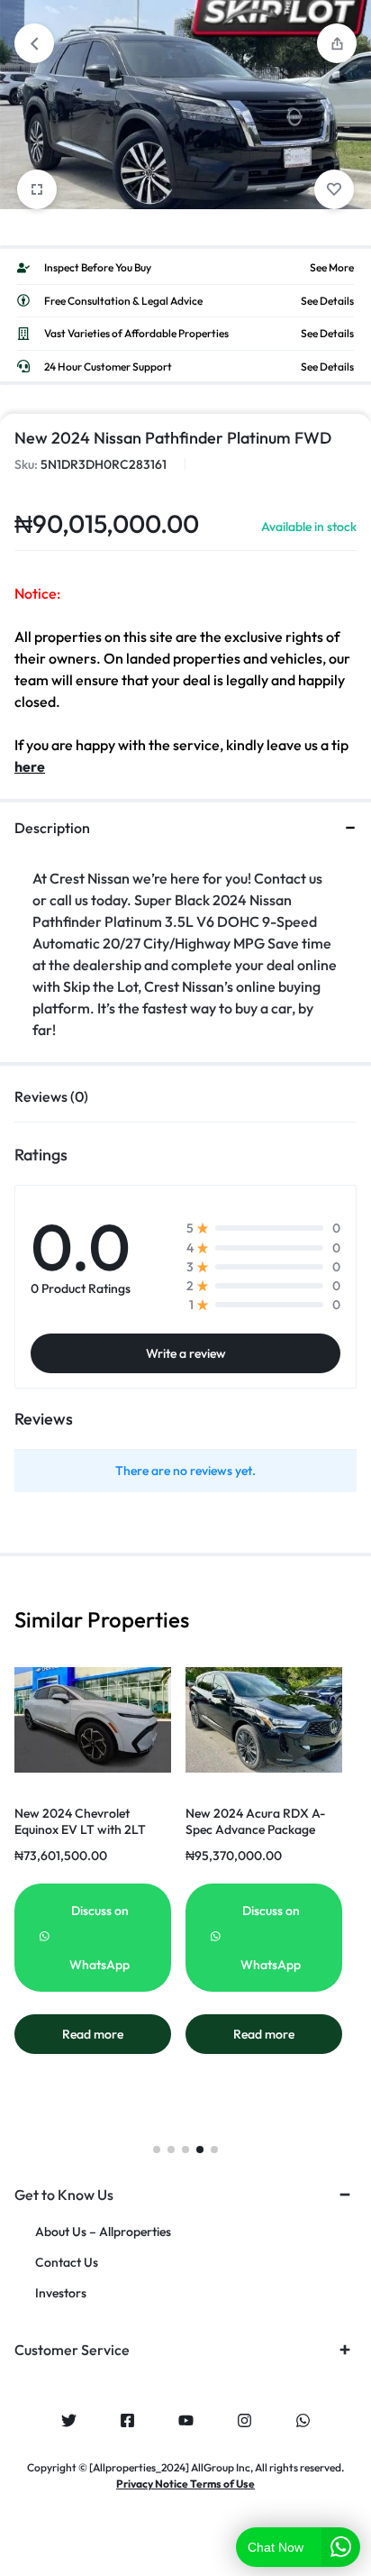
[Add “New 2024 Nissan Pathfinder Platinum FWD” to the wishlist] (334, 189)
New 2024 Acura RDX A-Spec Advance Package (255, 1821)
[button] (157, 2150)
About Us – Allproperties (103, 2232)
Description (52, 828)
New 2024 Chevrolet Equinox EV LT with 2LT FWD (80, 1829)
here (30, 766)
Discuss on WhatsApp (100, 1938)
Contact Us (67, 2263)
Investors (61, 2293)
